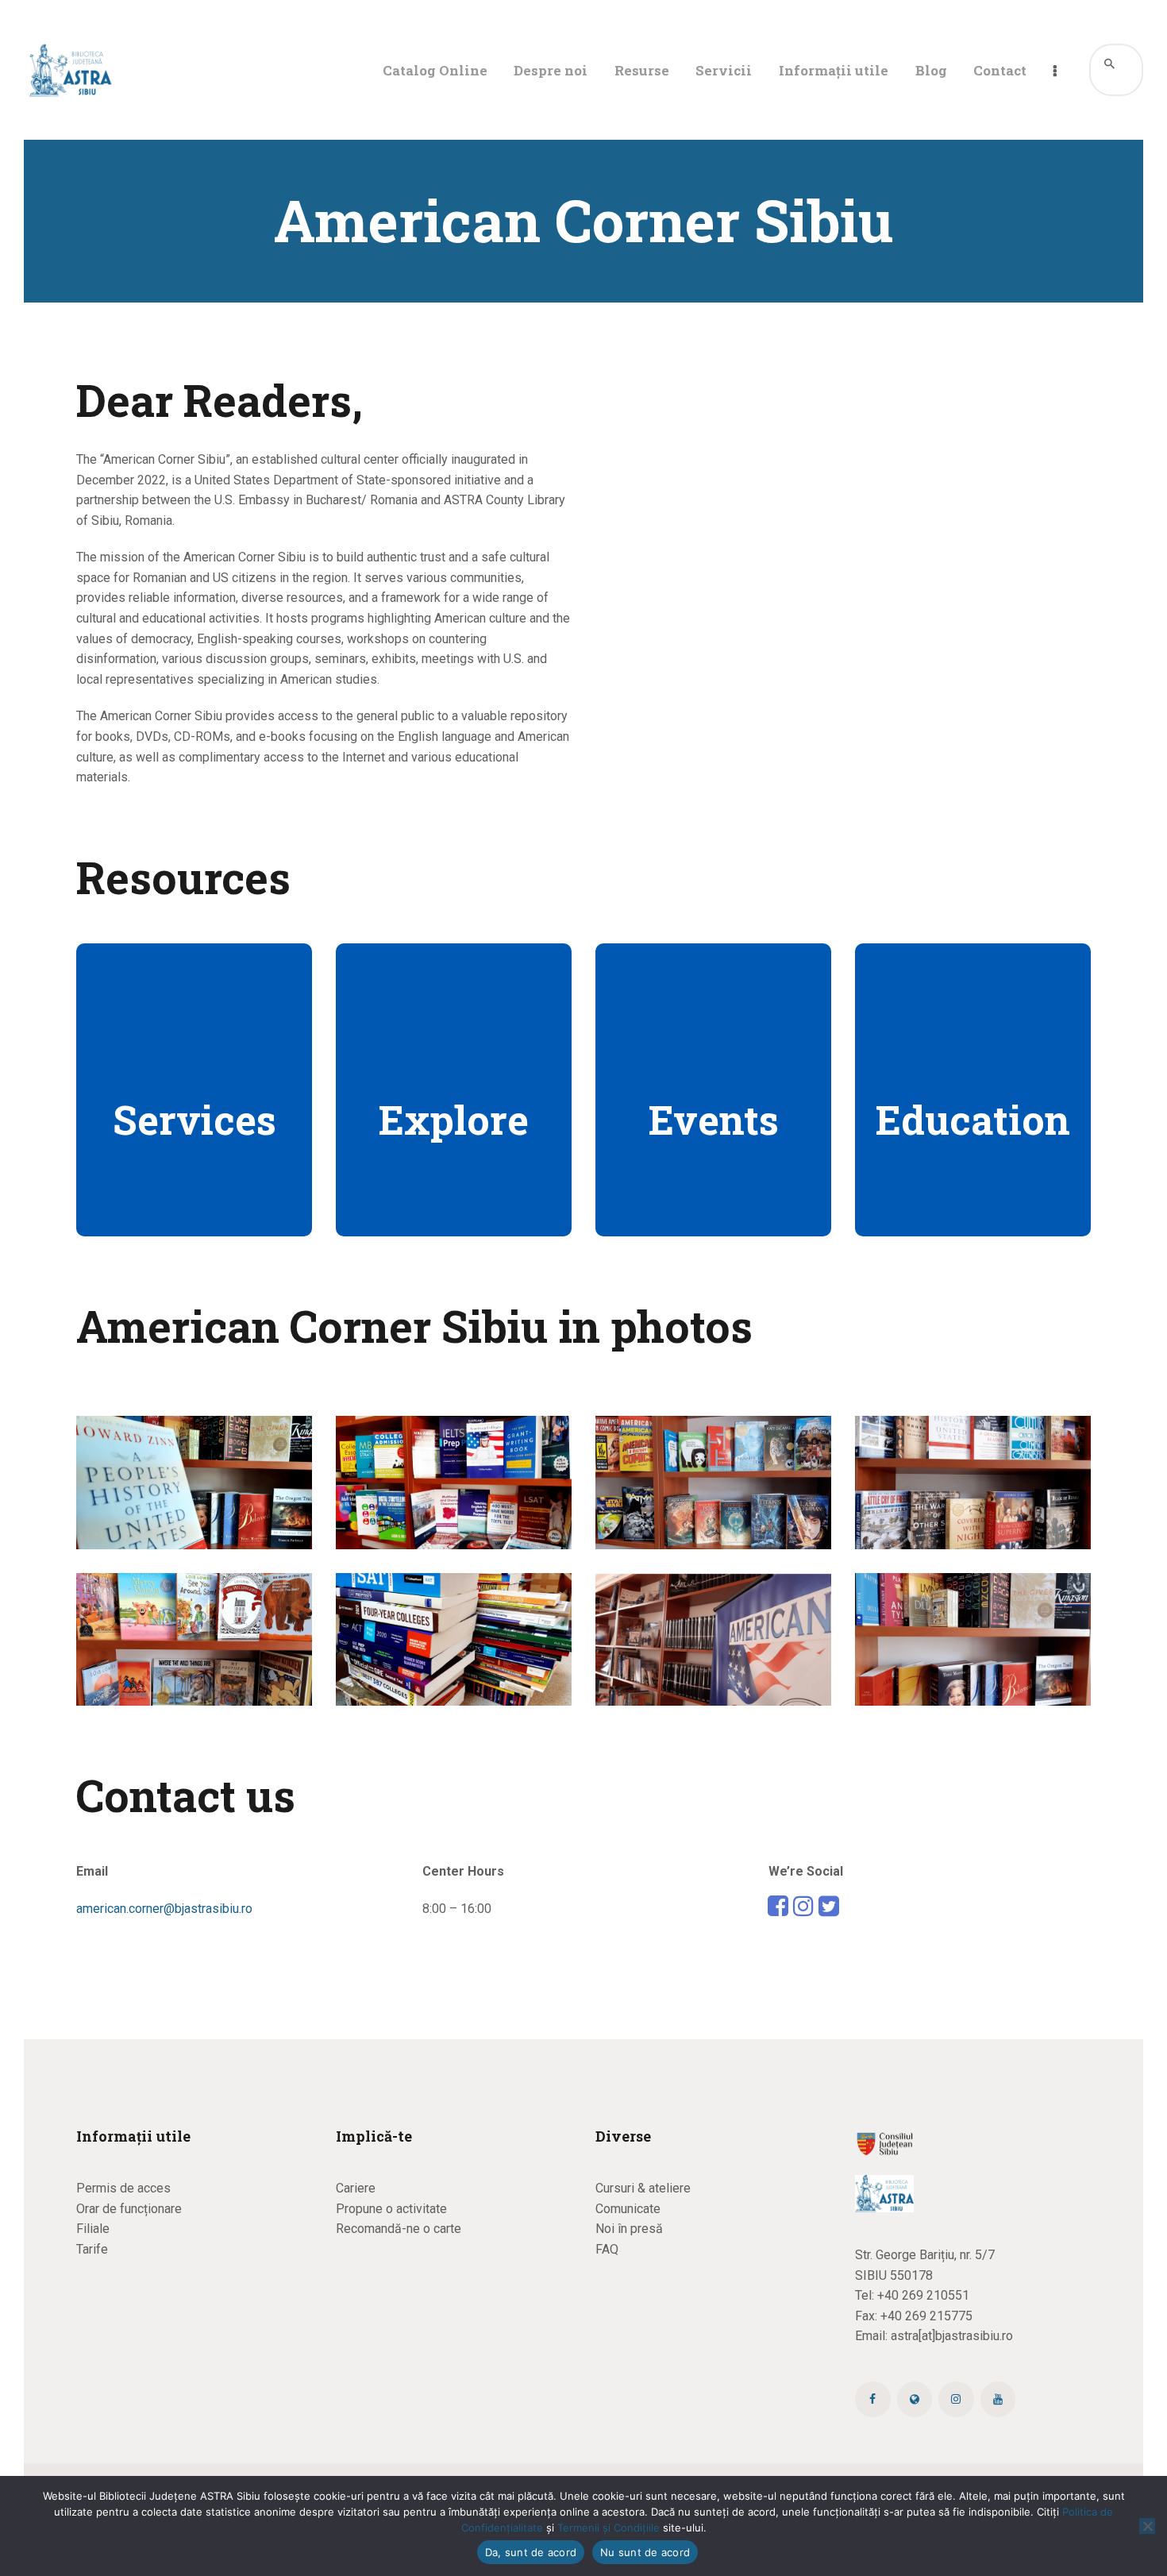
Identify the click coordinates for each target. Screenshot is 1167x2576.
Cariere (356, 2188)
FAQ (607, 2249)
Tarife (92, 2249)
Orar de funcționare (129, 2209)
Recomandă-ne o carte (399, 2229)
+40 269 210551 (923, 2295)
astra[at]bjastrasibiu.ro (952, 2336)
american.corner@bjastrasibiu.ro (164, 1909)
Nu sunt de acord (645, 2552)
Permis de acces (123, 2188)
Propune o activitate (391, 2209)
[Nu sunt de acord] (1147, 2526)
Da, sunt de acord (531, 2552)
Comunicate (628, 2209)
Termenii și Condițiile (609, 2528)
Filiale (93, 2229)
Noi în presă (629, 2229)
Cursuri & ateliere (643, 2188)
